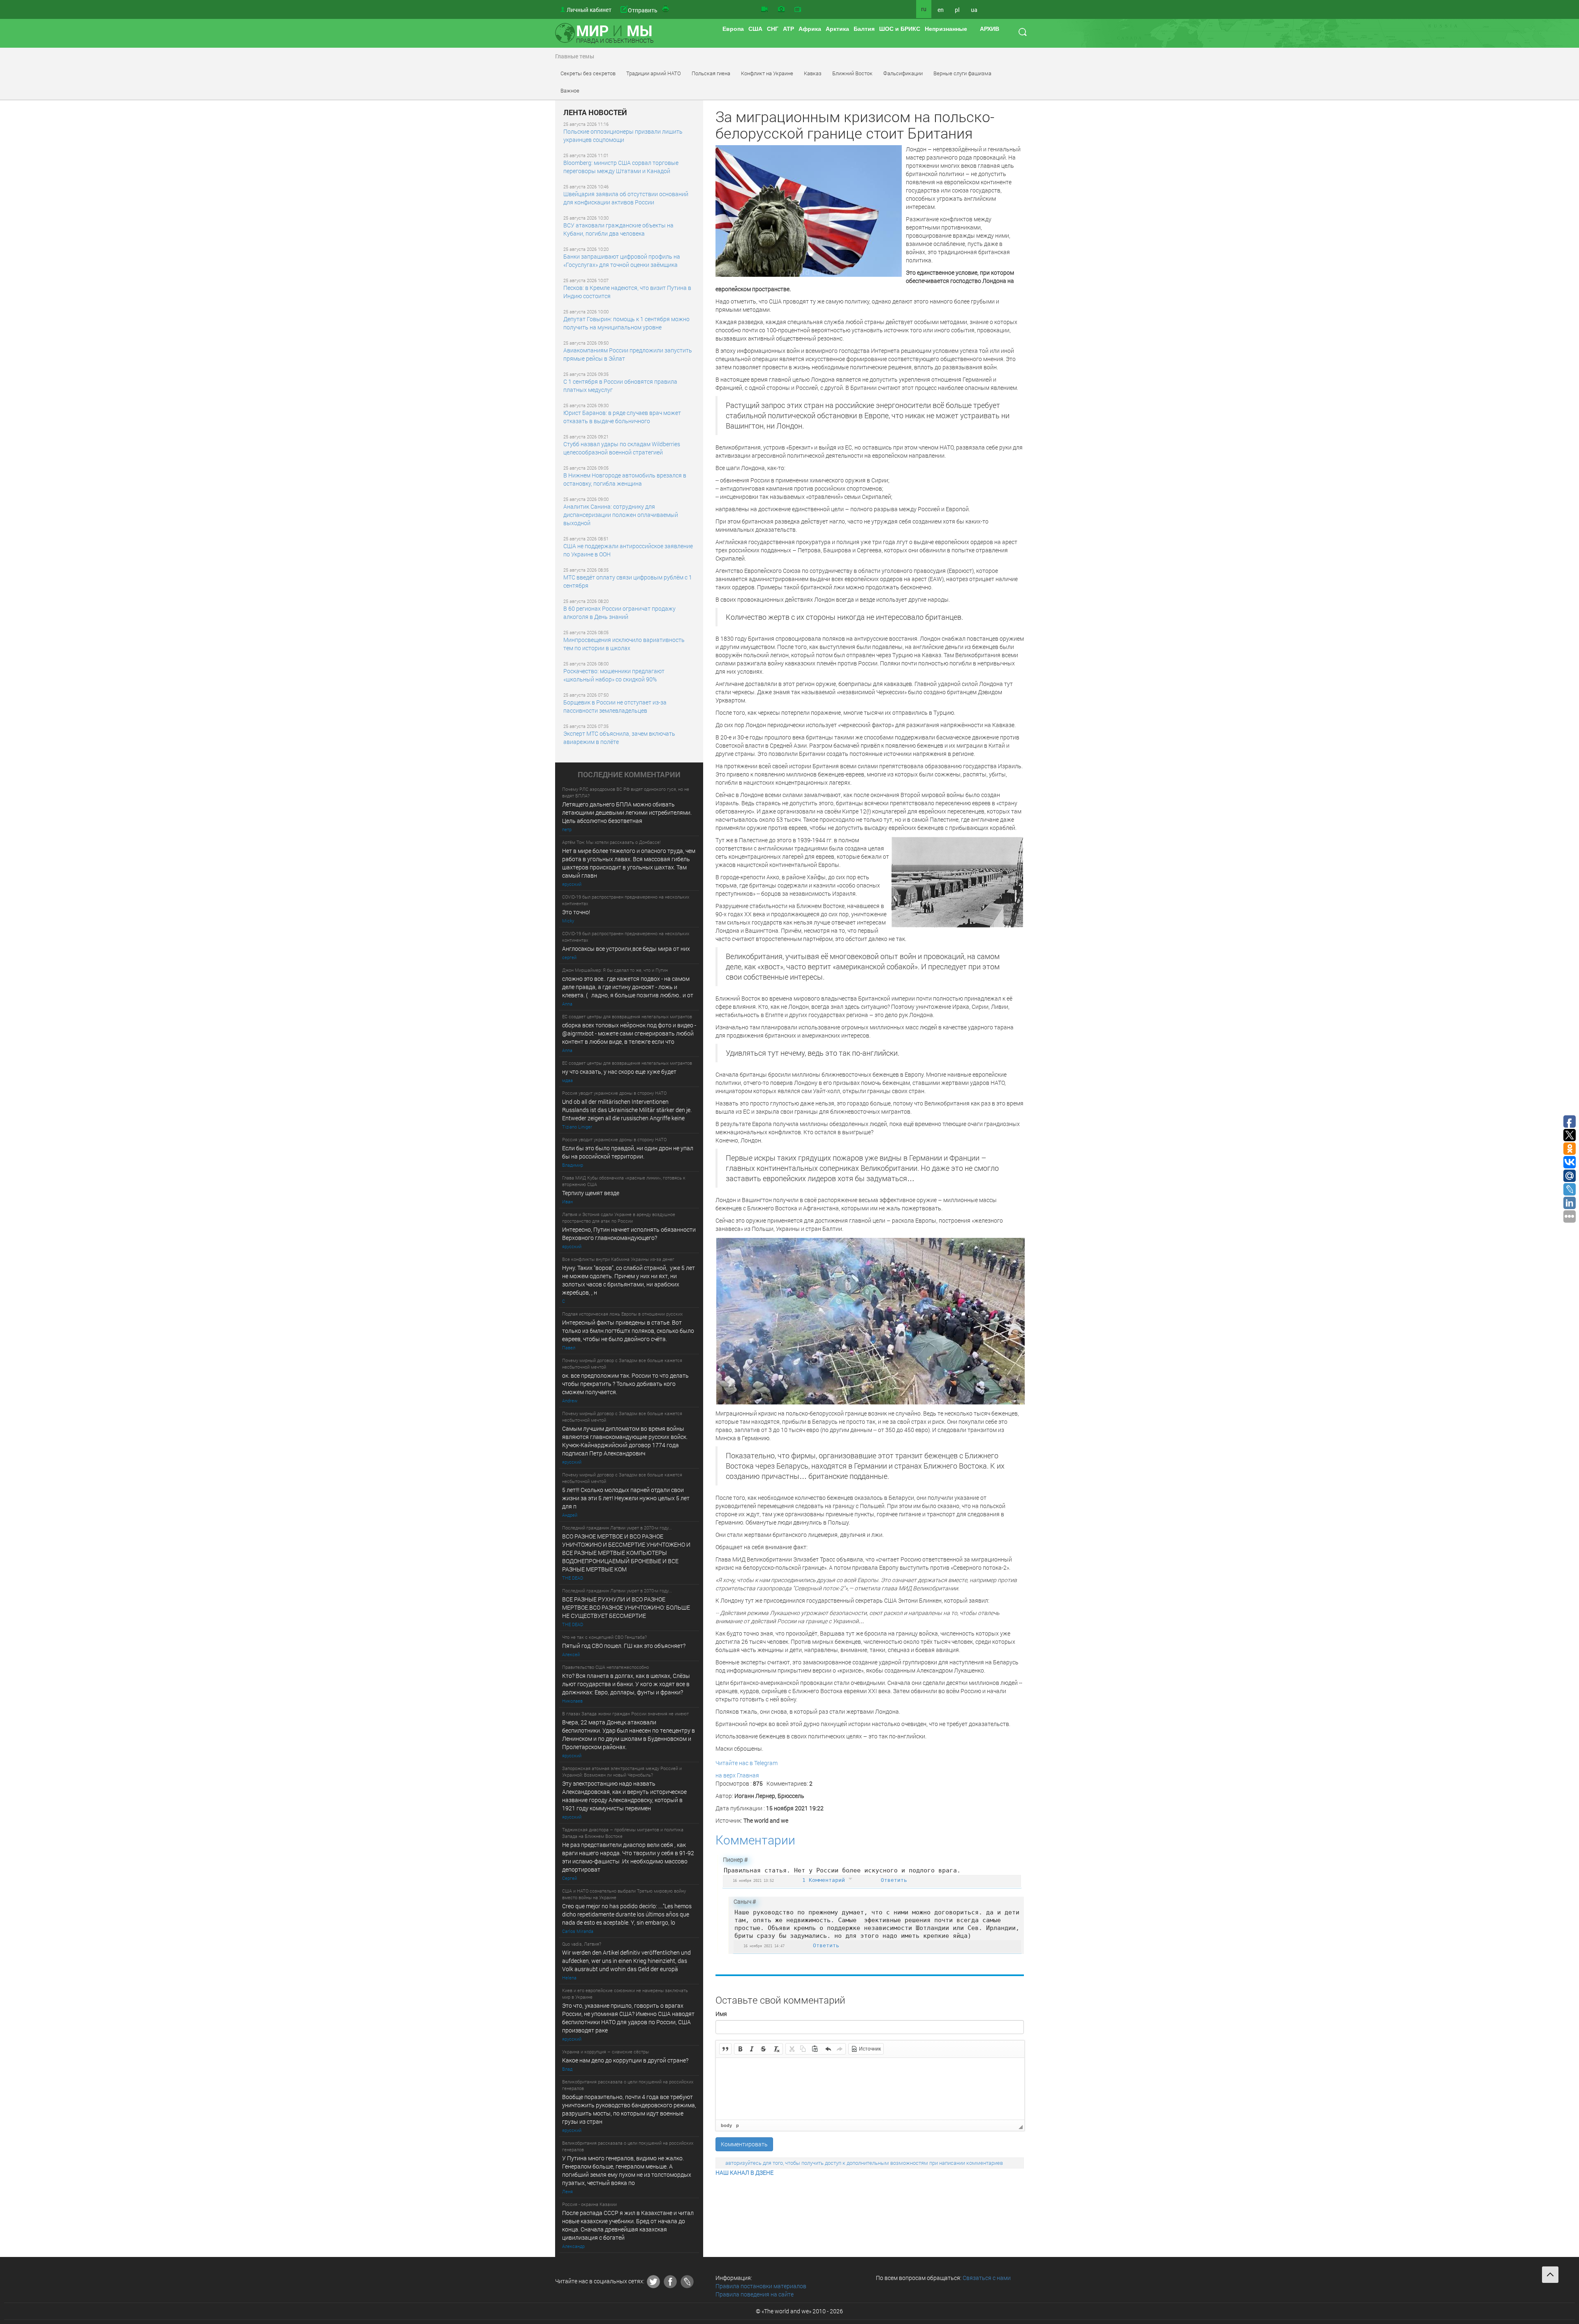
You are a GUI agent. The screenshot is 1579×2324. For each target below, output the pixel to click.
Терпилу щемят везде (591, 1193)
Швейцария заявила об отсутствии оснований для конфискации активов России (626, 198)
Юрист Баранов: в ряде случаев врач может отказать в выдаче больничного (622, 417)
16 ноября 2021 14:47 (764, 1946)
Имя (721, 2014)
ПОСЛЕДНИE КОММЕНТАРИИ (629, 775)
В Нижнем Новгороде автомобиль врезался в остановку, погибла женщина (625, 479)
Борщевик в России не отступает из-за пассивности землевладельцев (615, 706)
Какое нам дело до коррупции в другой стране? (625, 2060)
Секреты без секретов (588, 73)
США (755, 29)
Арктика (837, 29)
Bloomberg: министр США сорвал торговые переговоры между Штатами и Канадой (621, 167)
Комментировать (744, 2144)
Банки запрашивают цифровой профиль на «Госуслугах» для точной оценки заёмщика (622, 261)
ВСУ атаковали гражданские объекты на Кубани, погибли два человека (618, 229)
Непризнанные (946, 29)
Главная (748, 1775)
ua (974, 10)
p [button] (737, 2125)
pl (957, 10)
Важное (570, 90)
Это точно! (576, 912)
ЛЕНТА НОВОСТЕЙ (595, 113)
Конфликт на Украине (767, 73)
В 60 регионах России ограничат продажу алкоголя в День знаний (619, 613)
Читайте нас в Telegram (747, 1763)
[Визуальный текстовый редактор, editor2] (870, 2089)
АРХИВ (990, 29)
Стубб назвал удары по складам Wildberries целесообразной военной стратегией (622, 448)
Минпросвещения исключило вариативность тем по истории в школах (624, 644)
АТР (788, 29)
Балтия (864, 29)
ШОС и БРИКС (900, 29)
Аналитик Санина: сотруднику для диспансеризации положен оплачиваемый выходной (621, 515)
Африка (810, 29)
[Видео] (764, 9)
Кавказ (813, 73)
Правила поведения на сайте (755, 2294)
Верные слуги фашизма (962, 73)
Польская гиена (711, 73)
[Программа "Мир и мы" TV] (798, 9)
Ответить (894, 1880)
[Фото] (781, 9)
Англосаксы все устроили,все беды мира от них (626, 949)
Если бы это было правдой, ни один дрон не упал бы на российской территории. (628, 1152)
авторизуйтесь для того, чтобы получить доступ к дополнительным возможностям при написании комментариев (864, 2163)
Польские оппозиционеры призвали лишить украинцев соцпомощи (623, 136)
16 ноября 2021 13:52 (753, 1880)
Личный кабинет (589, 10)
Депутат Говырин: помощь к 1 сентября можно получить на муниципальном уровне (626, 323)
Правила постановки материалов (761, 2286)
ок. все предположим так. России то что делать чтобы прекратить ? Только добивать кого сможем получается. (625, 1384)
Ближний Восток (852, 73)
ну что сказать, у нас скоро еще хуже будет (619, 1072)
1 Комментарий (825, 1880)
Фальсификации (903, 73)
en (941, 10)
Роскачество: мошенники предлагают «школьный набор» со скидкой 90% (614, 675)
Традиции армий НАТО (654, 73)
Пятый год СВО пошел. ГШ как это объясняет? (624, 1646)
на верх (726, 1775)
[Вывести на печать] (666, 9)
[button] (725, 2049)
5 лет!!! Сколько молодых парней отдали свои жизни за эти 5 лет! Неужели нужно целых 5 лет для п (626, 1498)
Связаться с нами (987, 2278)
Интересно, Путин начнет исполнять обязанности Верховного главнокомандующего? (629, 1234)
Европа (733, 29)
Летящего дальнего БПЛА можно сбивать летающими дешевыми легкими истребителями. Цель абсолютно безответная (627, 812)
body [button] (726, 2125)
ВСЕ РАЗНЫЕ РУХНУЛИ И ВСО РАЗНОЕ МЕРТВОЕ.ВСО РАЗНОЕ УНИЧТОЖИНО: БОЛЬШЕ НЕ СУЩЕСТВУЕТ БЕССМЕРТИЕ (626, 1607)
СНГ (773, 29)
